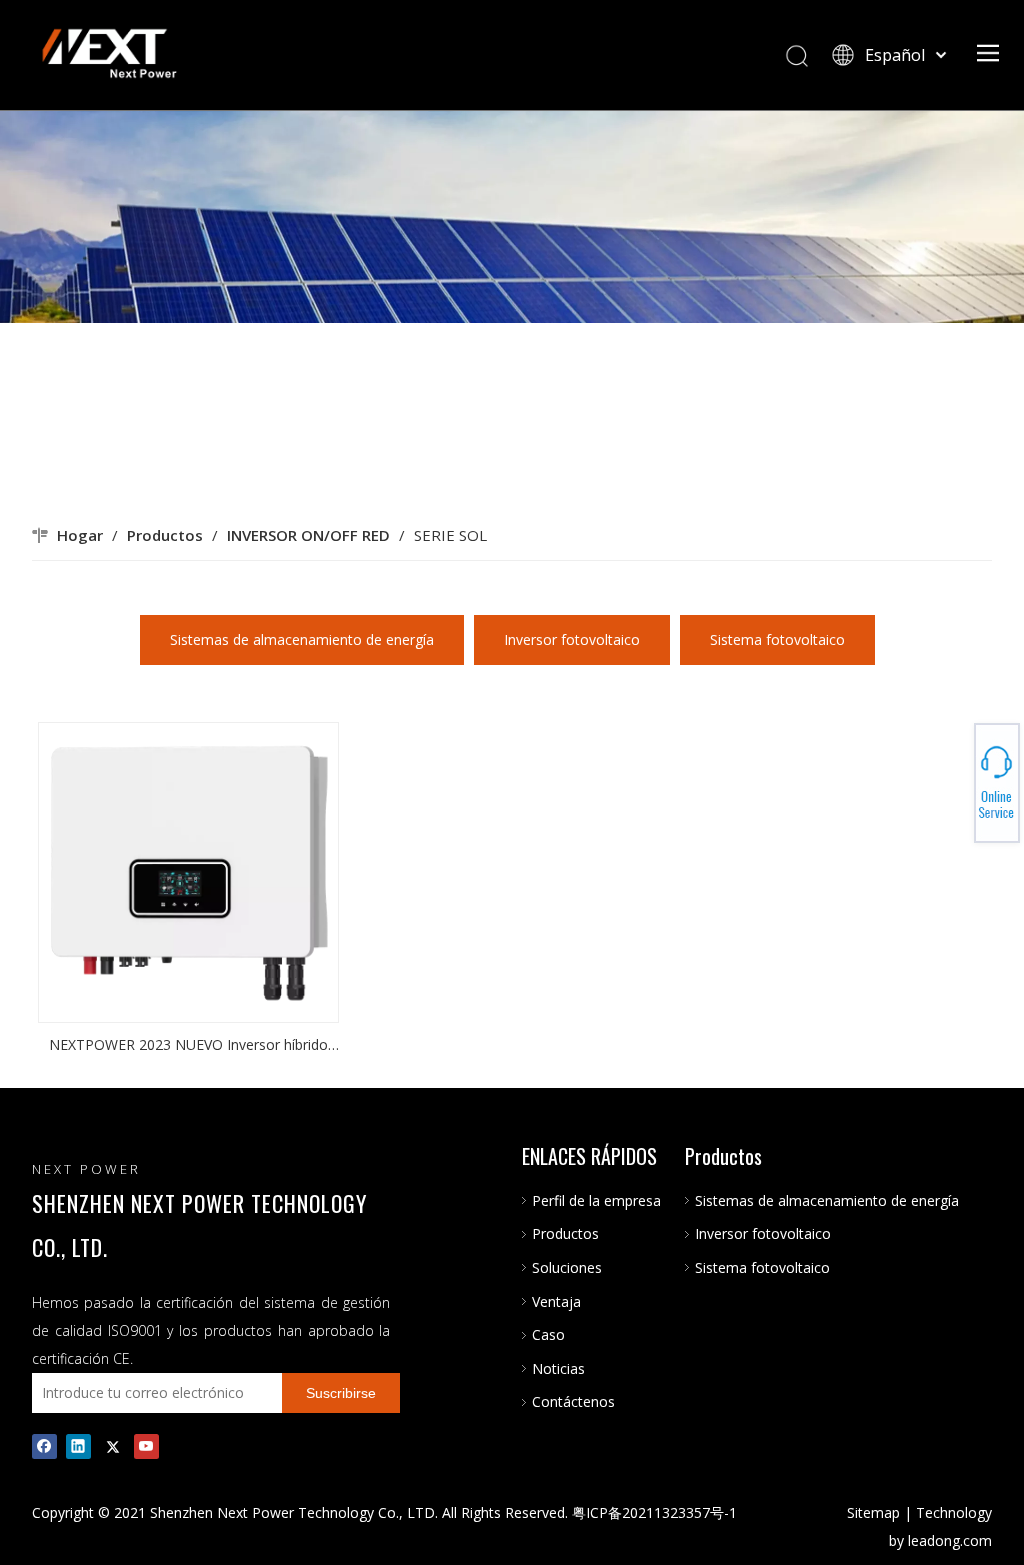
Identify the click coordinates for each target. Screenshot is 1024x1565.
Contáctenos (573, 1401)
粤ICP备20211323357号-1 (654, 1512)
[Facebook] (44, 1446)
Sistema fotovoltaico (777, 639)
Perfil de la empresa (596, 1200)
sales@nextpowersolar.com (954, 783)
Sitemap (873, 1512)
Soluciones (567, 1267)
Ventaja (556, 1301)
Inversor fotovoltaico (572, 639)
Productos (565, 1233)
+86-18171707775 (954, 777)
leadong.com (950, 1540)
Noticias (558, 1368)
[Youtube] (146, 1446)
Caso (548, 1334)
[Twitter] (112, 1446)
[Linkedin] (78, 1446)
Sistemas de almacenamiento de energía (302, 639)
